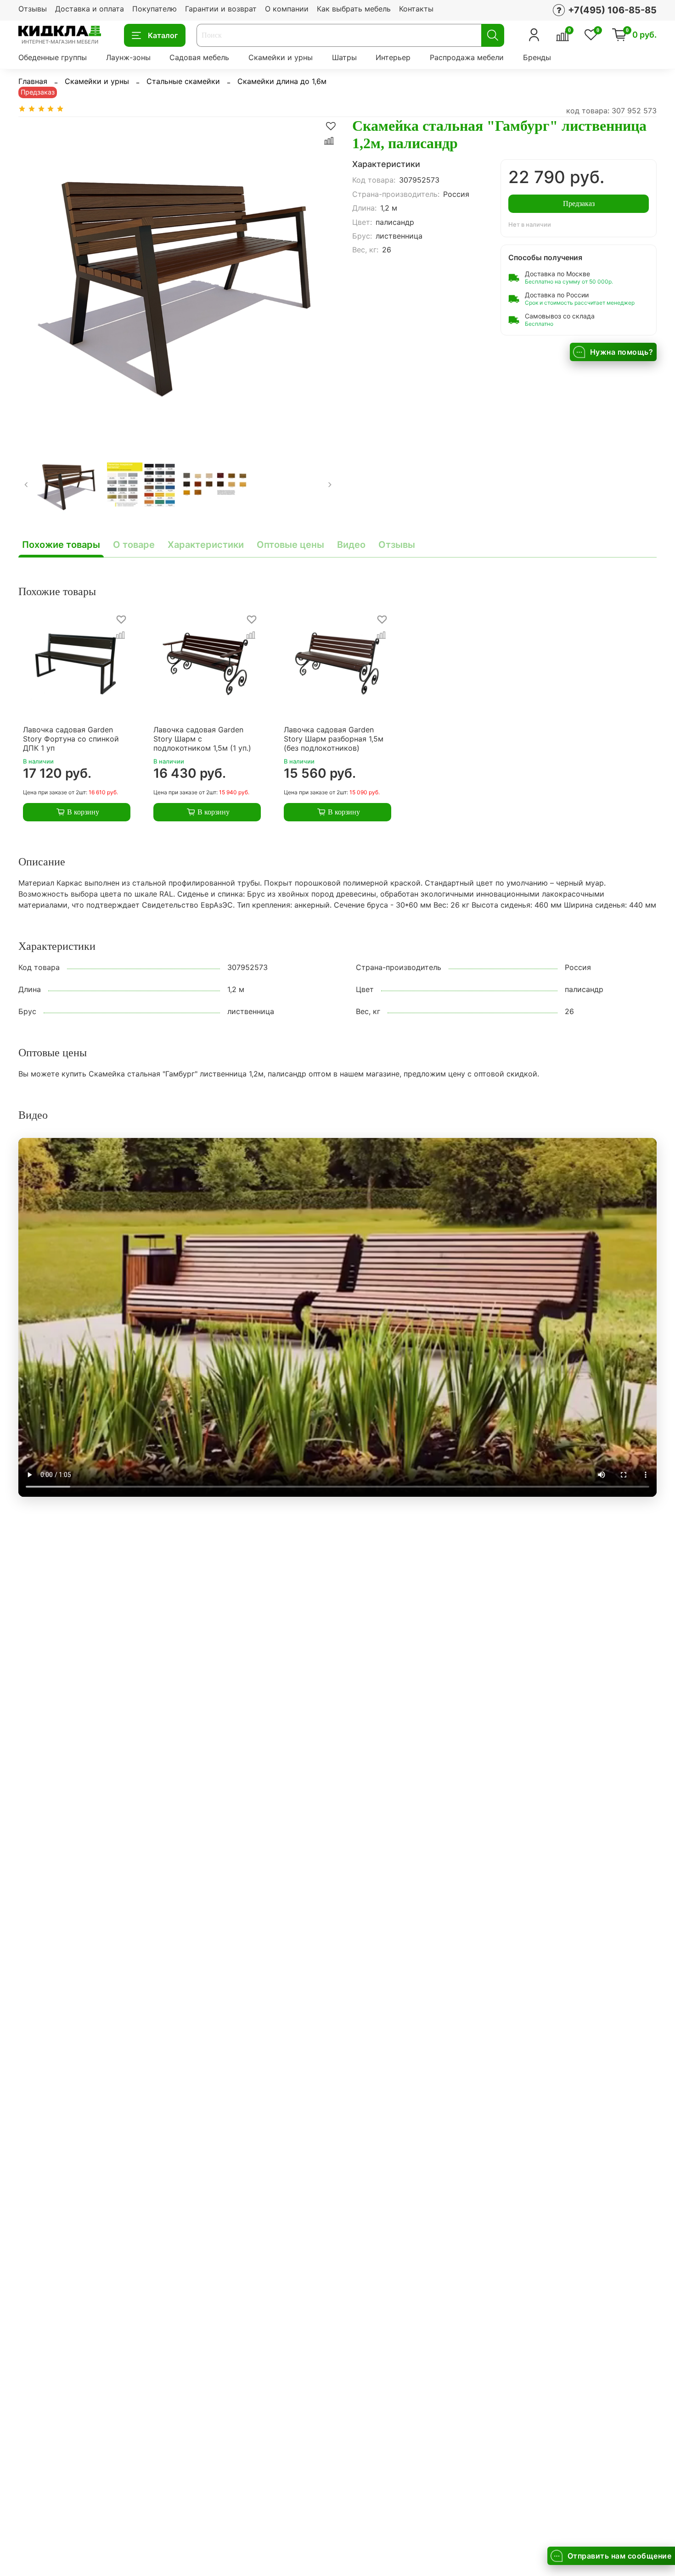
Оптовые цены (290, 545)
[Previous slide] (33, 277)
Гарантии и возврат (221, 9)
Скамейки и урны (281, 57)
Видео (351, 545)
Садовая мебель (199, 57)
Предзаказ (579, 204)
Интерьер (393, 57)
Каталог (163, 35)
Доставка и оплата (90, 9)
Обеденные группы (53, 57)
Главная (33, 81)
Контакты (416, 9)
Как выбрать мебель (354, 9)
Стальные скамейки (183, 81)
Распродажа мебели (467, 57)
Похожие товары (61, 545)
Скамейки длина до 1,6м (282, 81)
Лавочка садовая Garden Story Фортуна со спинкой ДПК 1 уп (71, 739)
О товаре (134, 545)
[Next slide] (323, 277)
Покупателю (155, 9)
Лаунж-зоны (128, 57)
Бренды (537, 57)
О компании (287, 9)
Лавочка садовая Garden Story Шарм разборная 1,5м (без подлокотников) (334, 739)
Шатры (344, 57)
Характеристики (206, 545)
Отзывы (33, 9)
